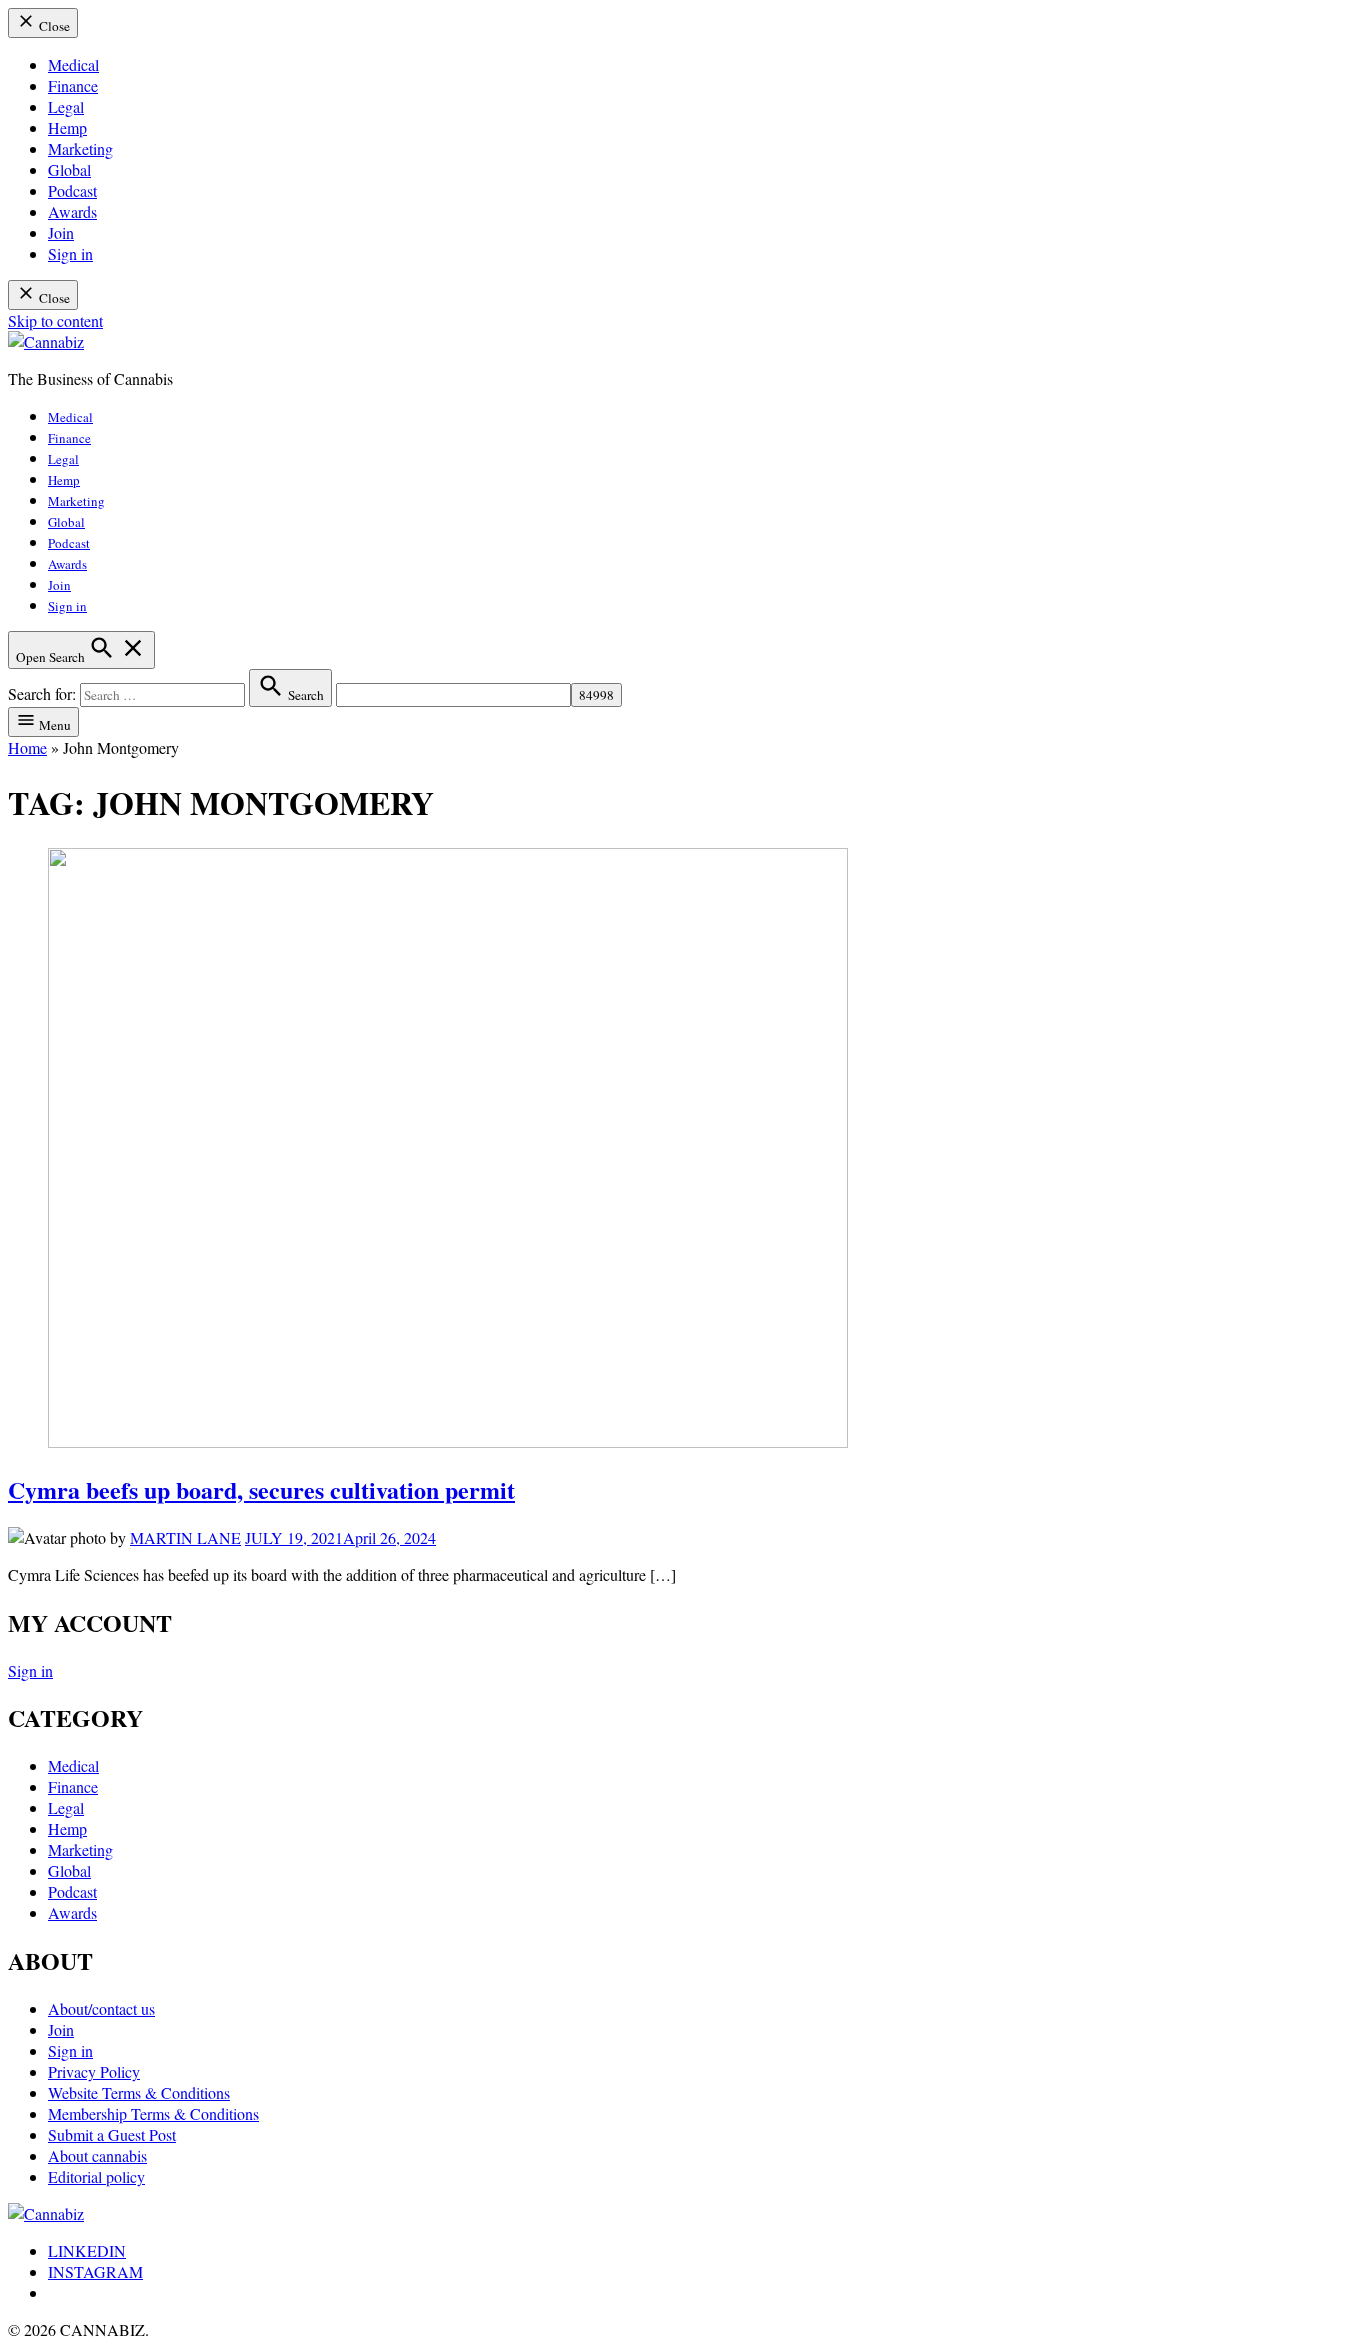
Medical (73, 64)
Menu (53, 725)
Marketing (80, 148)
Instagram (95, 2271)
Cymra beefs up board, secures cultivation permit (261, 1489)
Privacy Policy (94, 2071)
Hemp (67, 127)
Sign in (70, 253)
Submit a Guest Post (112, 2134)
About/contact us (101, 2008)
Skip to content (55, 320)
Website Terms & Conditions (139, 2092)
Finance (73, 85)
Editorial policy (96, 2176)
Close (53, 26)
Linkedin (87, 2250)
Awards (72, 211)
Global (69, 169)
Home (27, 747)
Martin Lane (185, 1537)
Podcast (72, 190)
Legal (66, 106)
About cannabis (97, 2155)
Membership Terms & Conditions (153, 2113)
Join (61, 232)
